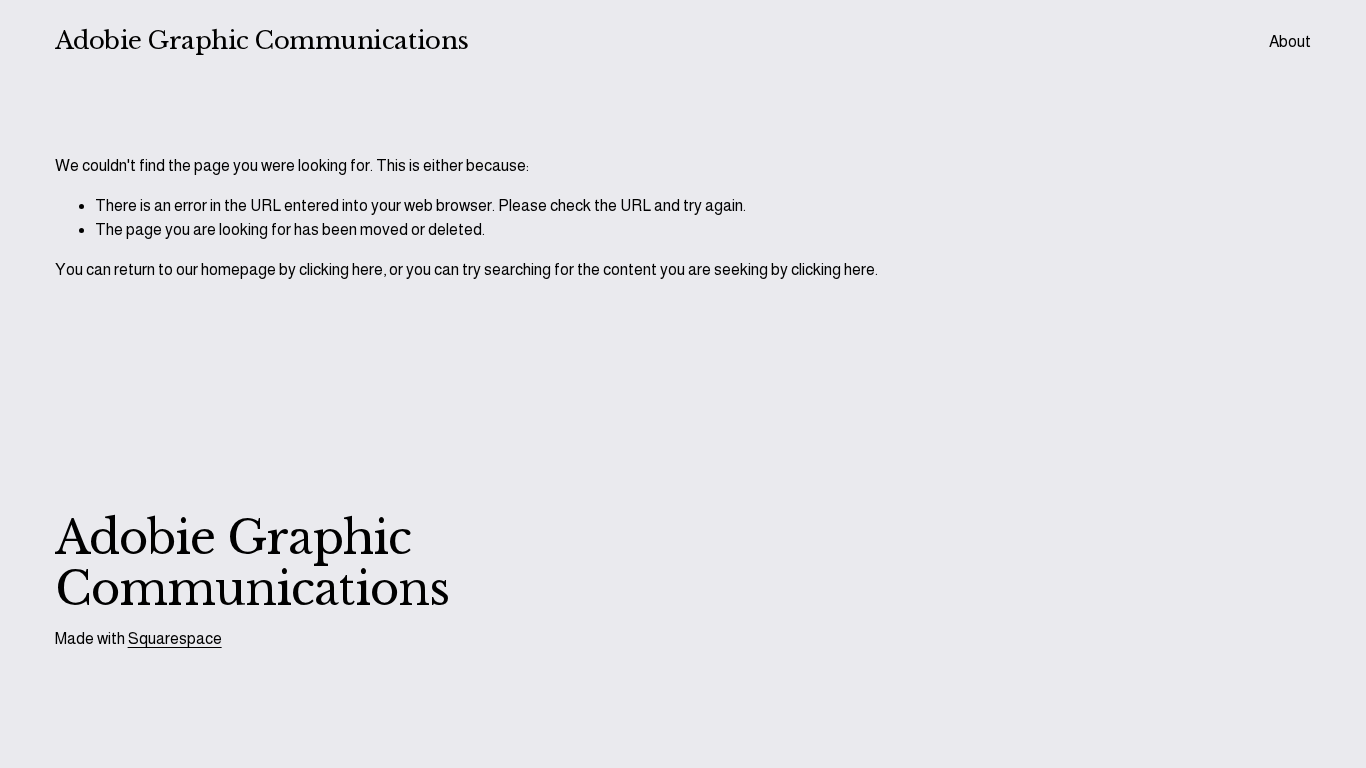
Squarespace (175, 638)
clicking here (341, 269)
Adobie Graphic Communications (262, 41)
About (1290, 41)
